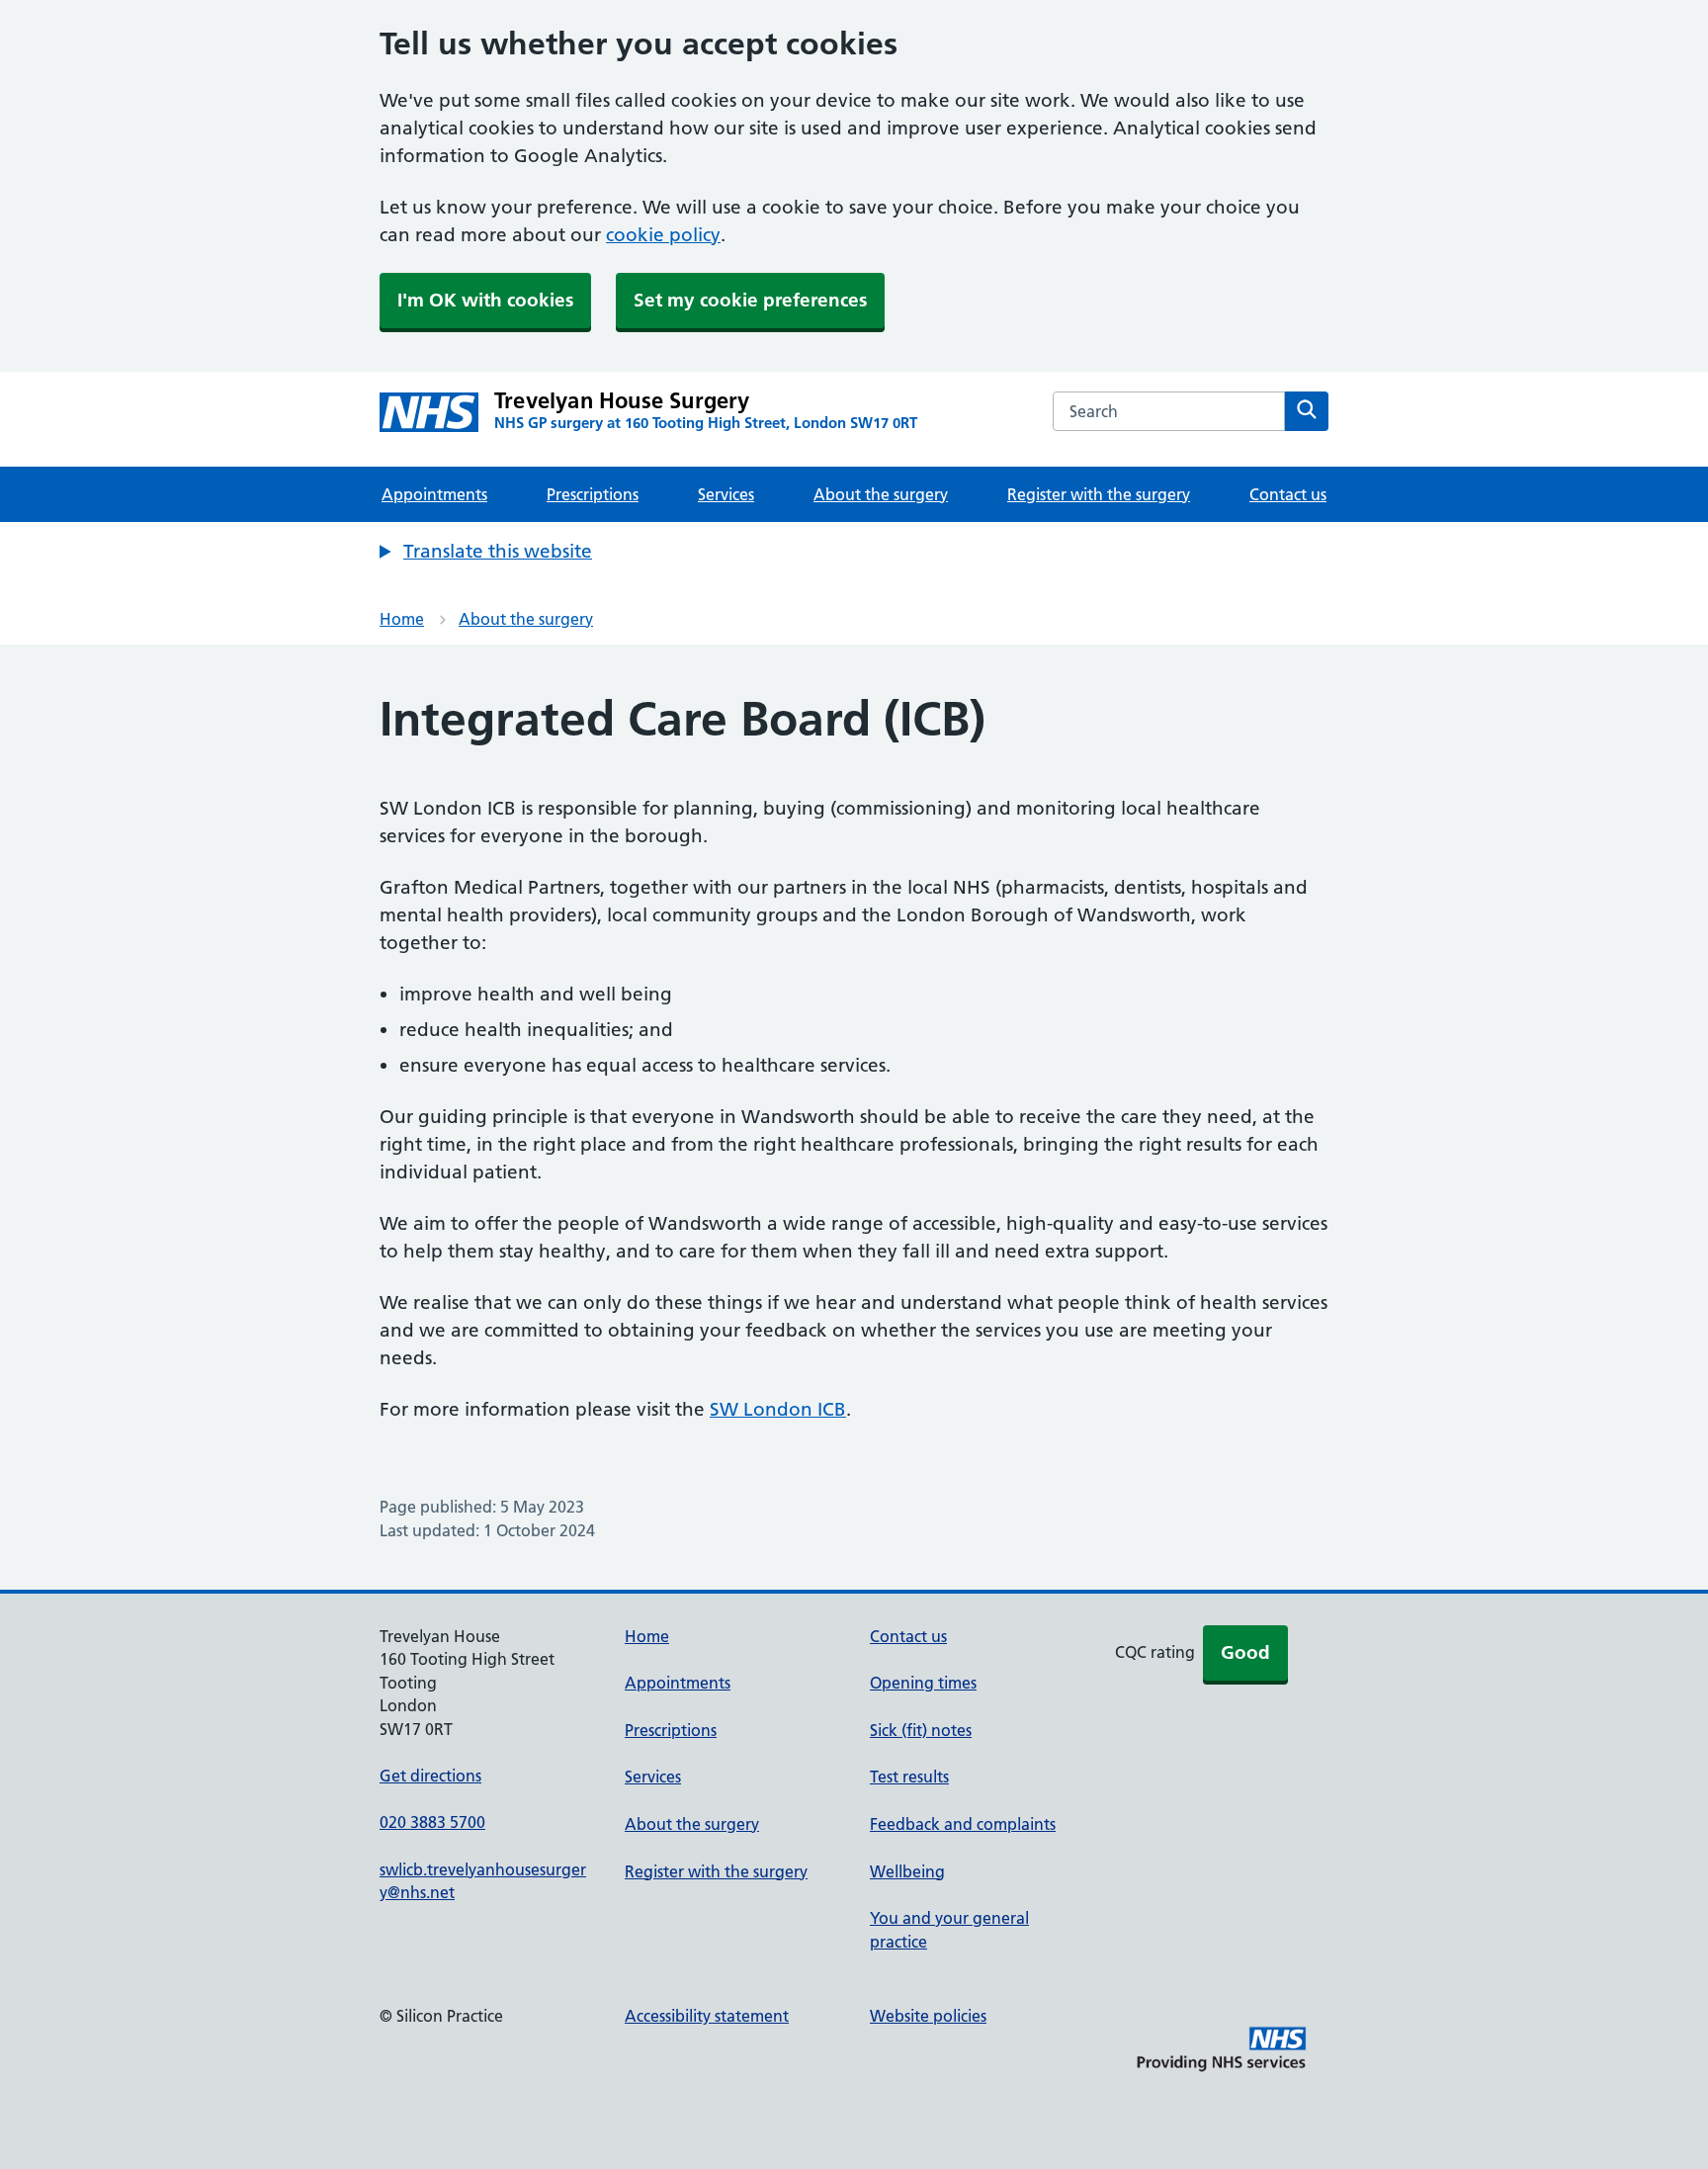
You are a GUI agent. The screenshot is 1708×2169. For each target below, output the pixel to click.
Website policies (928, 2016)
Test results (909, 1777)
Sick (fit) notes (921, 1730)
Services (726, 494)
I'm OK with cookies (485, 300)
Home (402, 619)
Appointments (434, 494)
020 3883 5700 (432, 1822)
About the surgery (881, 494)
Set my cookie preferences (750, 300)
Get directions (430, 1776)
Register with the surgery (1099, 494)
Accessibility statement (707, 2016)
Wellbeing (907, 1871)
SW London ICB (778, 1409)
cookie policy (663, 235)
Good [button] (1245, 1652)
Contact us (1288, 494)
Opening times (923, 1683)
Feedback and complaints (963, 1824)
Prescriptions (593, 494)
